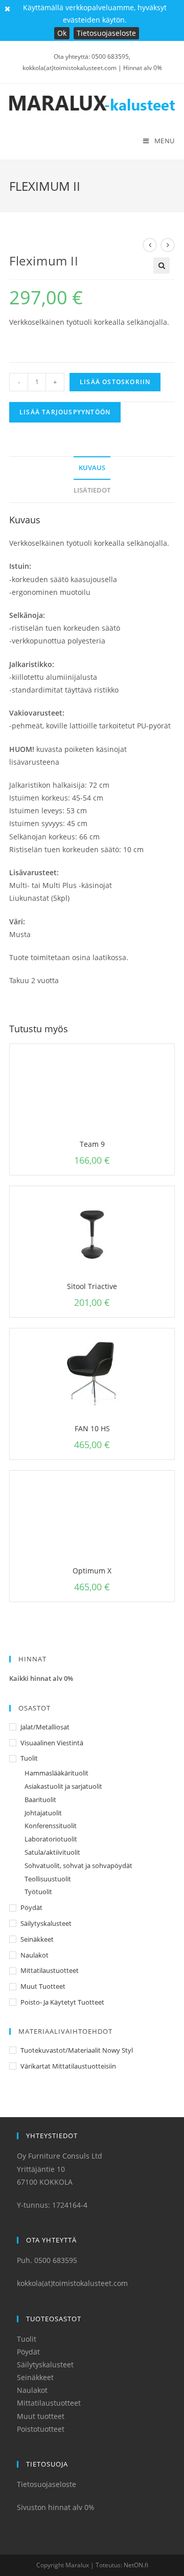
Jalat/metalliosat (45, 1727)
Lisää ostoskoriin (115, 382)
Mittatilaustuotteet (50, 1970)
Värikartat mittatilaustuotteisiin (68, 2066)
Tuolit (29, 1758)
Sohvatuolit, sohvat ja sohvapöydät (78, 1866)
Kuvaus (92, 468)
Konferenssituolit (51, 1826)
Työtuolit (38, 1892)
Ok (62, 33)
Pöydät (31, 1907)
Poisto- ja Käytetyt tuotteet (62, 2002)
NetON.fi (136, 2565)
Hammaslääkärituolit (56, 1773)
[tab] (92, 468)
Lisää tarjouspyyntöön (65, 412)
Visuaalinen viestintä (52, 1743)
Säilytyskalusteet (46, 1923)
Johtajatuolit (43, 1813)
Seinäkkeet (37, 1939)
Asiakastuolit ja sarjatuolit (63, 1786)
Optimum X (92, 1571)
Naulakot (34, 1955)
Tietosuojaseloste (106, 33)
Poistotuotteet (41, 2429)
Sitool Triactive (92, 1286)
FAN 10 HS (92, 1428)
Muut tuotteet (43, 1986)
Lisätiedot (92, 490)
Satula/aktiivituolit (52, 1852)
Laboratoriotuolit (51, 1839)
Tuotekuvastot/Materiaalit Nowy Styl (77, 2050)
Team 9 (92, 1144)
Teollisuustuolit (48, 1879)
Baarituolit (40, 1800)
